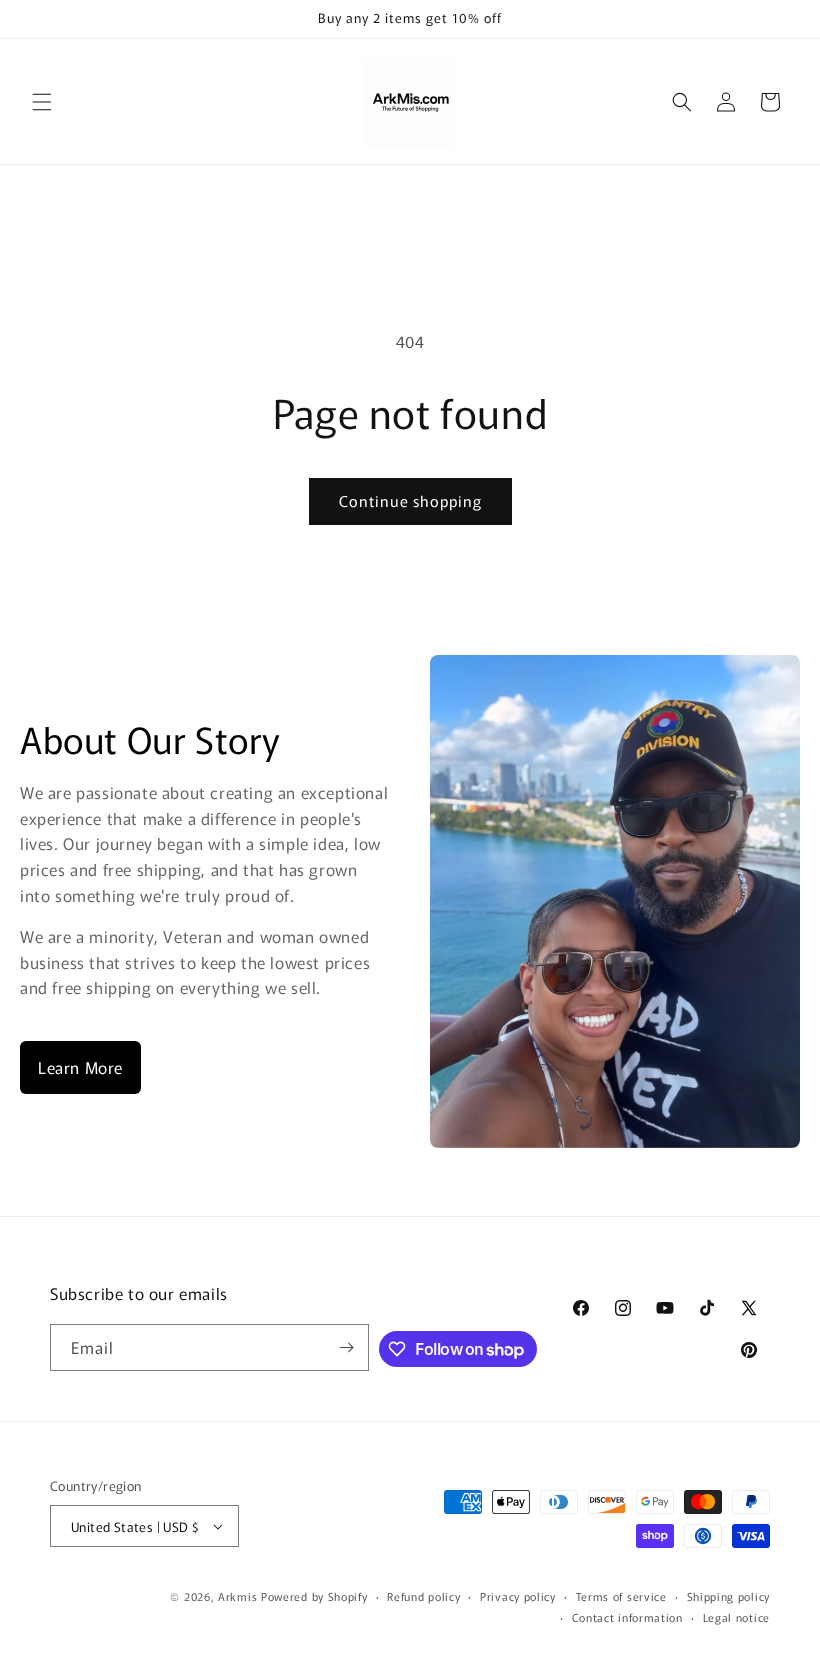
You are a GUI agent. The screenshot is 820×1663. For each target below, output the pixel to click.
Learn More (80, 1067)
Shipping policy (729, 1596)
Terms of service (621, 1596)
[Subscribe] (346, 1347)
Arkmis (237, 1596)
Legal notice (736, 1617)
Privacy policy (518, 1596)
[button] (42, 102)
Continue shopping (410, 500)
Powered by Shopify (314, 1596)
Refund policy (423, 1596)
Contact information (627, 1617)
